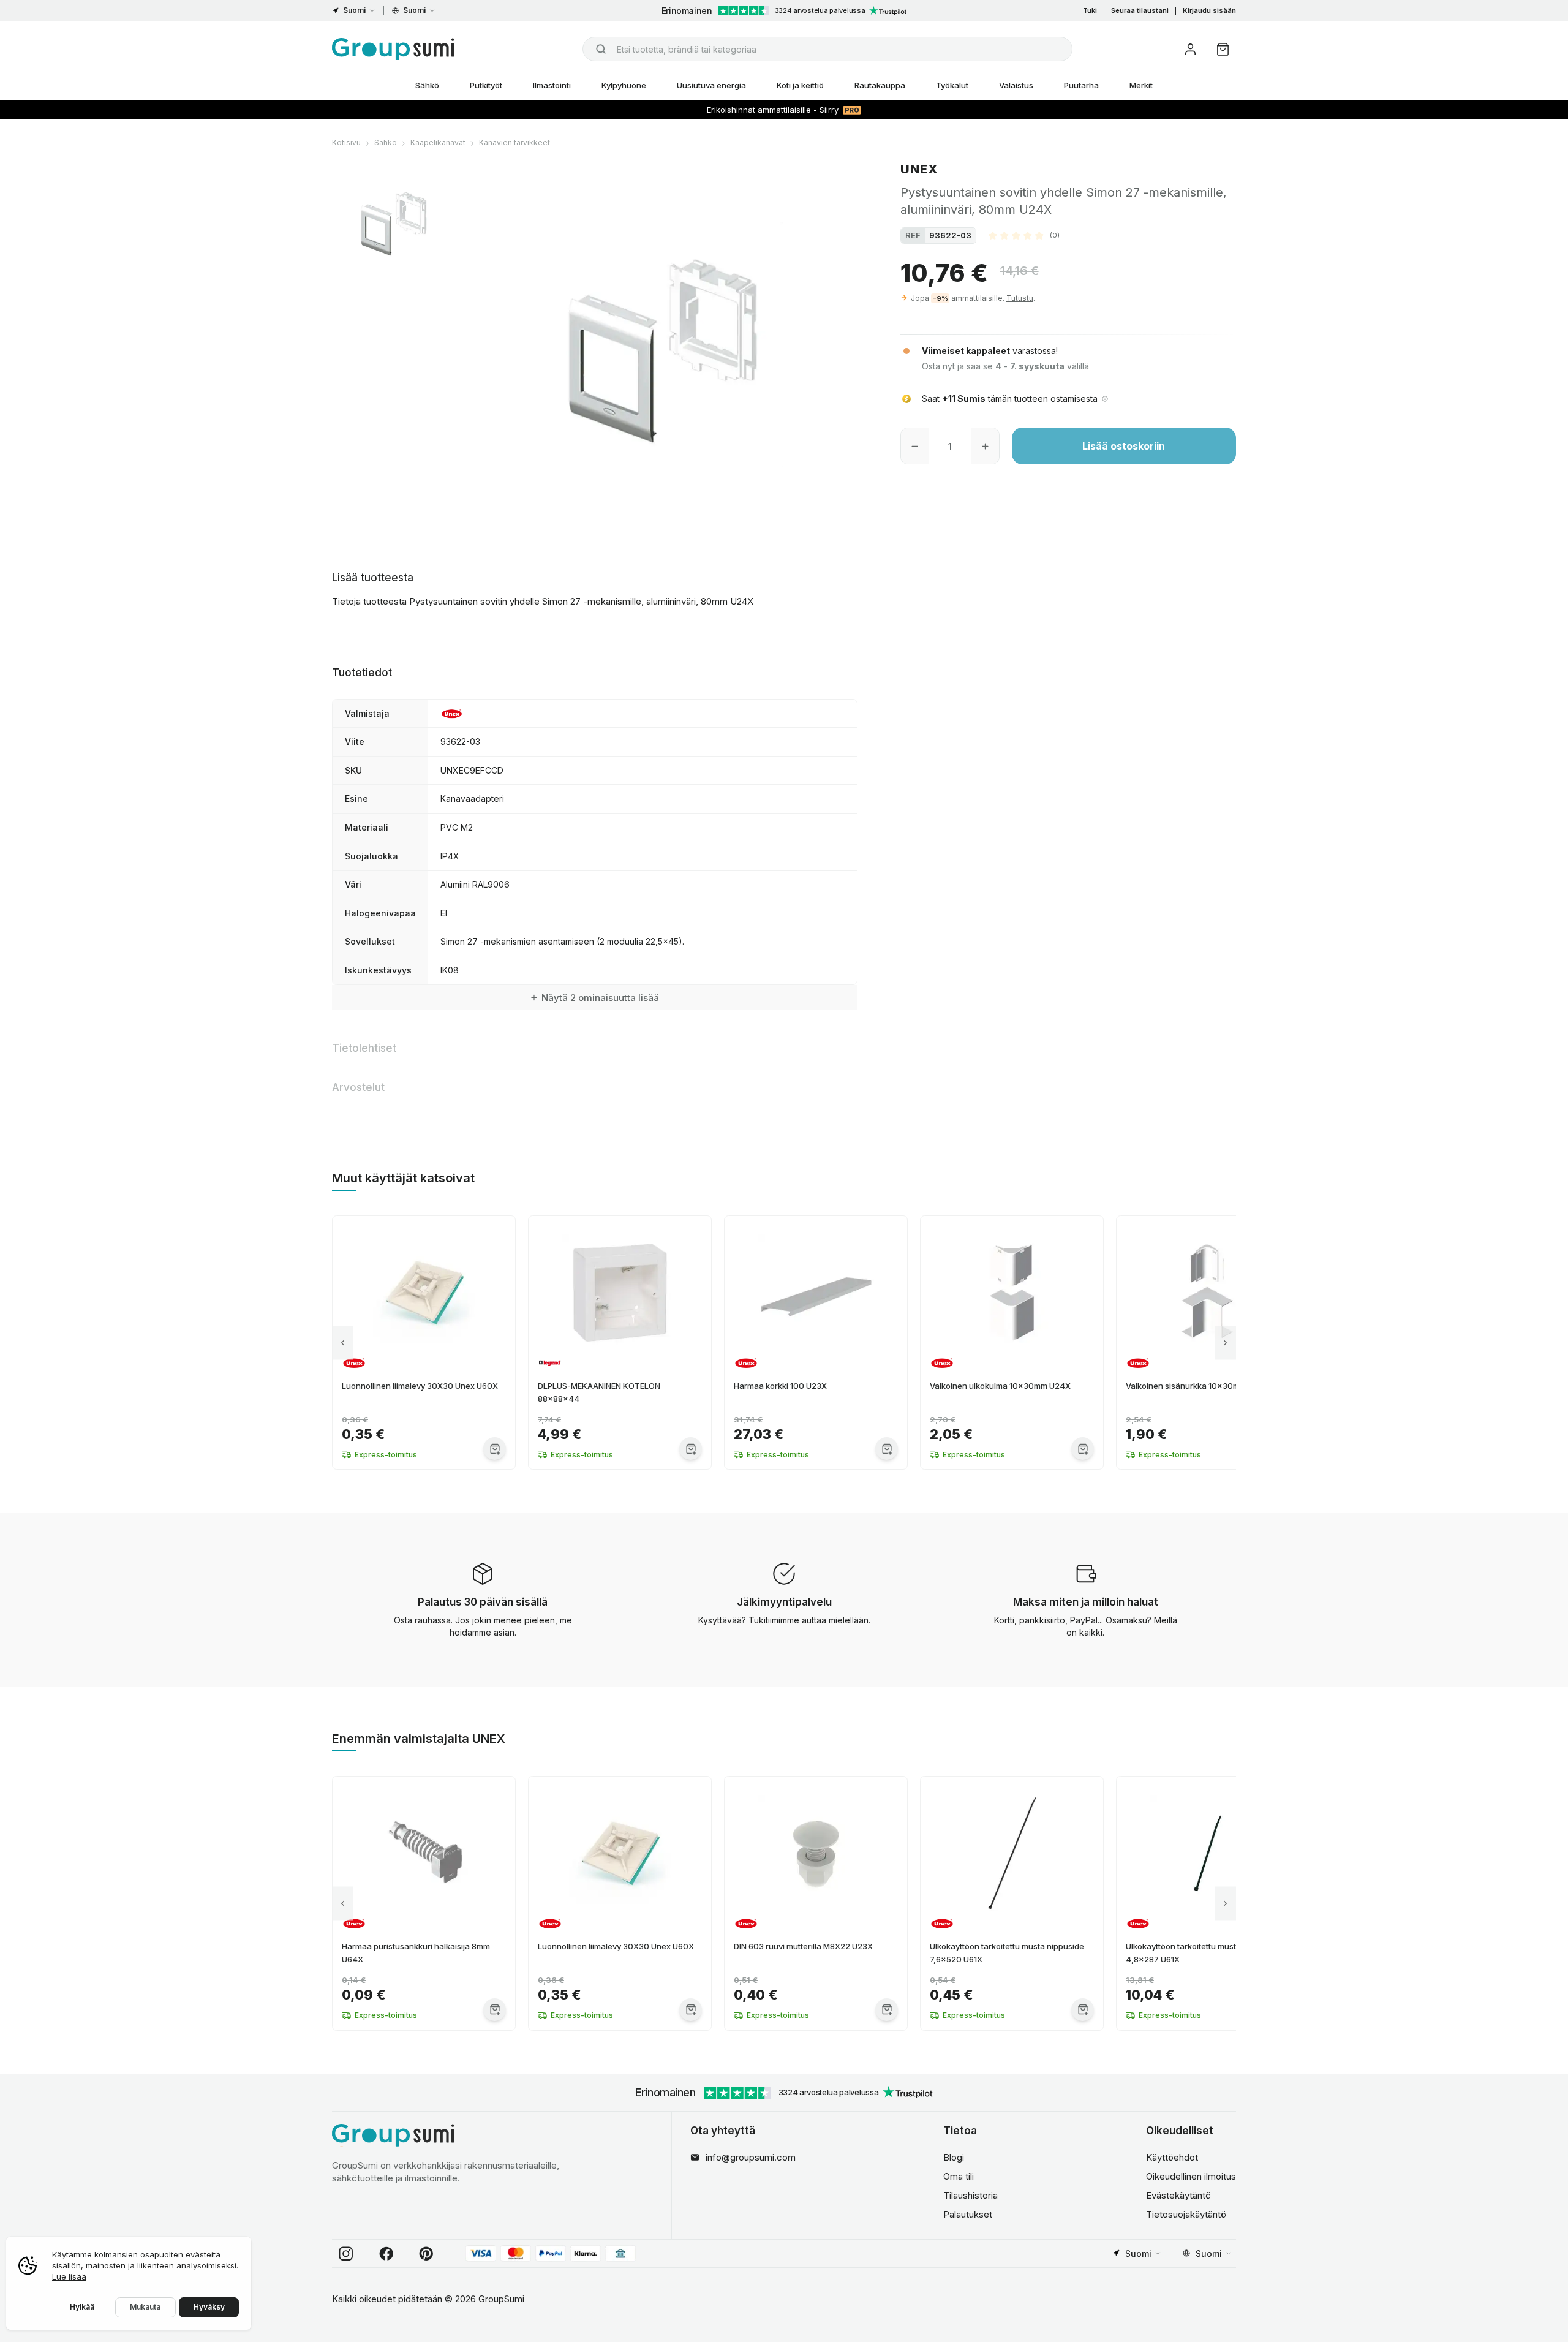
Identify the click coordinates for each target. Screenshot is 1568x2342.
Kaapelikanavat (438, 142)
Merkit (1141, 85)
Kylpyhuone (624, 85)
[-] (915, 446)
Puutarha (1081, 85)
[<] (343, 1343)
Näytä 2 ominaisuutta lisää (600, 998)
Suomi (354, 10)
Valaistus (1016, 85)
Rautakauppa (880, 85)
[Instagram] (346, 2254)
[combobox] (827, 49)
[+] (985, 446)
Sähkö (427, 85)
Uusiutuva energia (711, 85)
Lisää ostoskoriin (1124, 446)
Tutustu (1020, 298)
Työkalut (952, 85)
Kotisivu (346, 142)
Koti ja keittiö (800, 85)
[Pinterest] (426, 2254)
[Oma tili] (1190, 49)
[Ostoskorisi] (1223, 49)
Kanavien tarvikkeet (514, 142)
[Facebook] (386, 2254)
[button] (1024, 235)
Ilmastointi (552, 85)
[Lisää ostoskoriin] (495, 1449)
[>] (1225, 1343)
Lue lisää (69, 2276)
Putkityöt (486, 85)
